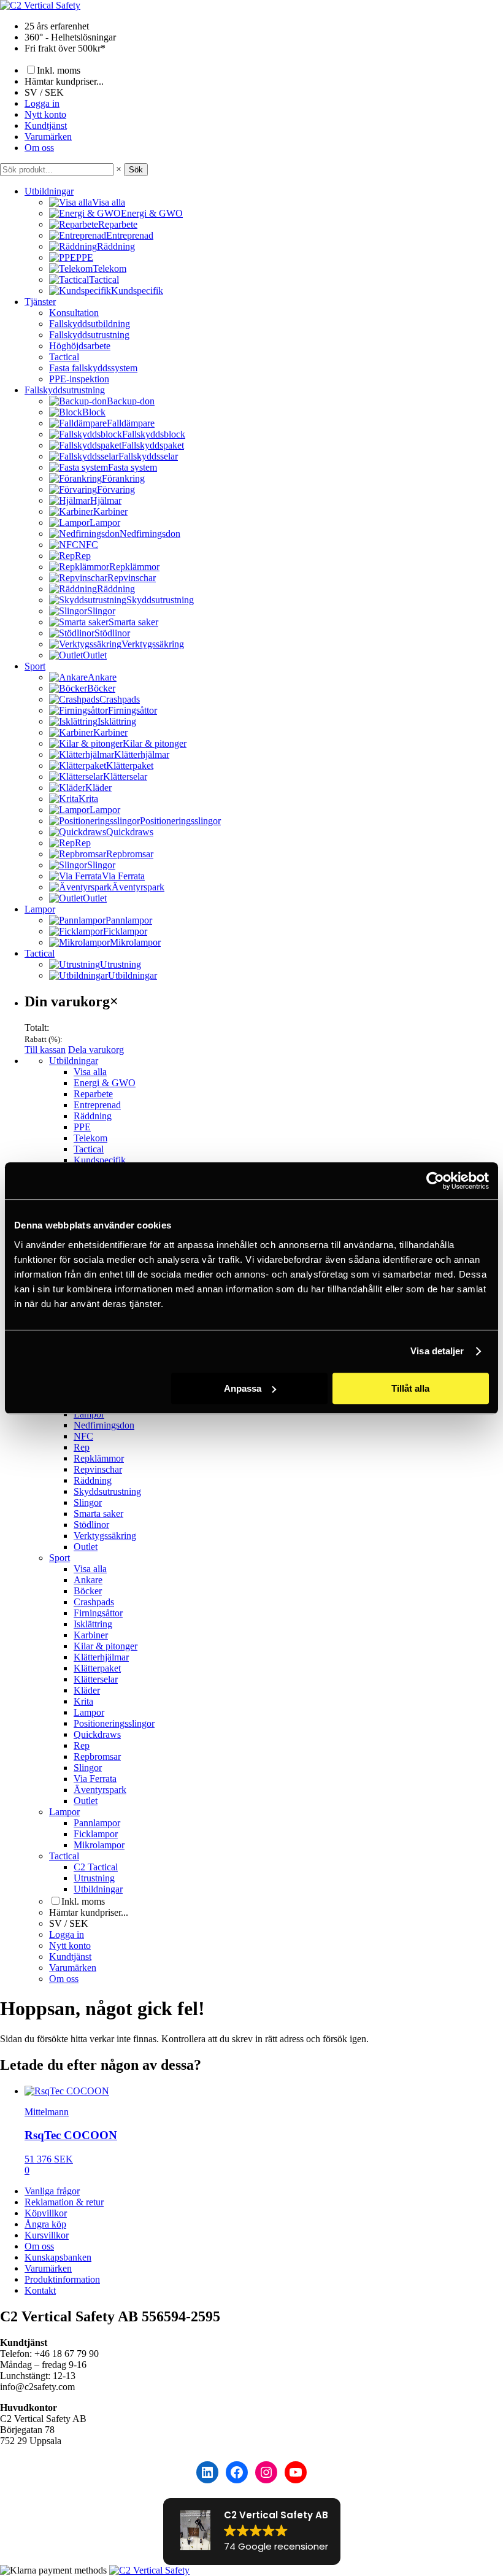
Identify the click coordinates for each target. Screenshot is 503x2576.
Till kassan (45, 1050)
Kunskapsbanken (58, 2257)
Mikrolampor (99, 1845)
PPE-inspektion (79, 379)
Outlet (86, 1547)
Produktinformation (62, 2279)
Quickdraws (97, 1734)
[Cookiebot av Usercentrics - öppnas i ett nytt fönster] (435, 1181)
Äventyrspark (100, 1790)
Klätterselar (96, 1679)
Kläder (87, 1690)
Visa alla (90, 1072)
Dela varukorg (96, 1050)
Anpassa (243, 1388)
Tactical (64, 357)
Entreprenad (97, 1105)
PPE (82, 1127)
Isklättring (93, 1624)
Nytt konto (45, 114)
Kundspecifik (100, 1160)
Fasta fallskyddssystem (93, 368)
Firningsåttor (98, 1613)
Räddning (93, 1116)
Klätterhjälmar (101, 1657)
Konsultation (74, 313)
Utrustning (94, 1878)
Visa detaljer (437, 1351)
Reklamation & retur (64, 2202)
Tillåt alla (410, 1388)
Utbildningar (49, 191)
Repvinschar (98, 1469)
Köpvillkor (46, 2213)
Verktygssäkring (105, 1536)
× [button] (119, 169)
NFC (83, 1436)
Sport (35, 666)
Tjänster (40, 302)
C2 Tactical (96, 1867)
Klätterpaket (97, 1668)
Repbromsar (97, 1757)
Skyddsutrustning (107, 1491)
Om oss (39, 148)
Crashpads (94, 1602)
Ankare (88, 1580)
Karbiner (91, 1635)
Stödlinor (91, 1525)
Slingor (88, 1502)
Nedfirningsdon (104, 1425)
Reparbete (93, 1094)
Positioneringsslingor (114, 1723)
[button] (252, 2532)
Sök (136, 170)
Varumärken (48, 137)
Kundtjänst (46, 125)
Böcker (88, 1591)
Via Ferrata (95, 1779)
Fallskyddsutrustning (89, 335)
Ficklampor (96, 1834)
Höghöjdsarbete (80, 346)
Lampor (40, 909)
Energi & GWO (105, 1083)
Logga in (42, 103)
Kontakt (40, 2290)
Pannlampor (97, 1823)
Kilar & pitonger (106, 1646)
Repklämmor (99, 1458)
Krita (83, 1701)
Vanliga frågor (52, 2191)
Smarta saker (98, 1514)
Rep (82, 1447)
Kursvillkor (47, 2235)
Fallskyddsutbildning (90, 324)
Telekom (90, 1138)
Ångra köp (45, 2224)
